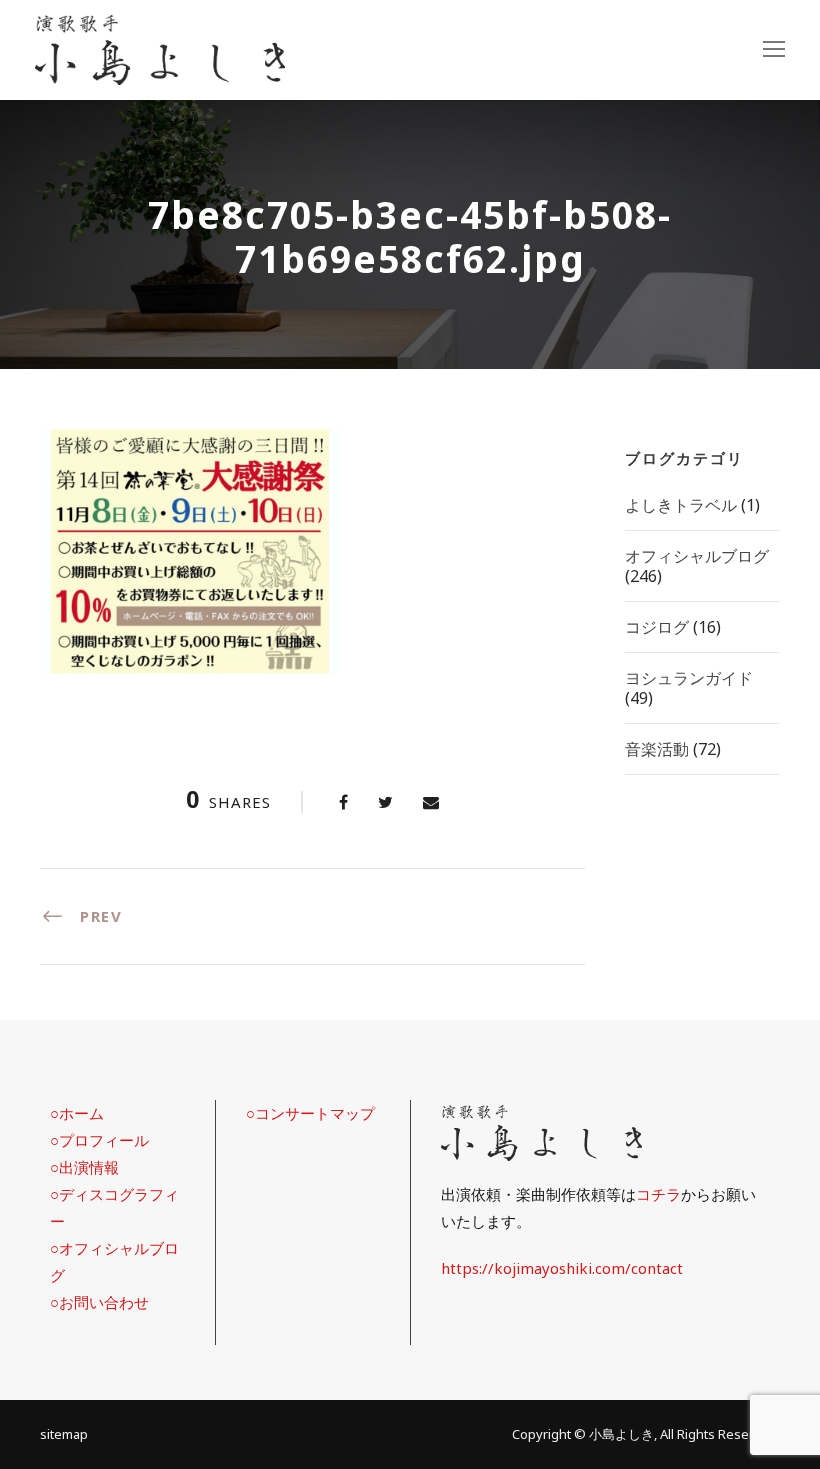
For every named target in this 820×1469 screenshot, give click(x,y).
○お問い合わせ (99, 1302)
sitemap (64, 1434)
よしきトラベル (681, 505)
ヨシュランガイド (689, 678)
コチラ (658, 1194)
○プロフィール (99, 1140)
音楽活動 (657, 749)
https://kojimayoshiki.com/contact (562, 1268)
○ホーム (77, 1113)
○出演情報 (84, 1167)
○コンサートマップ (310, 1113)
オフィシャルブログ (697, 556)
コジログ (657, 627)
